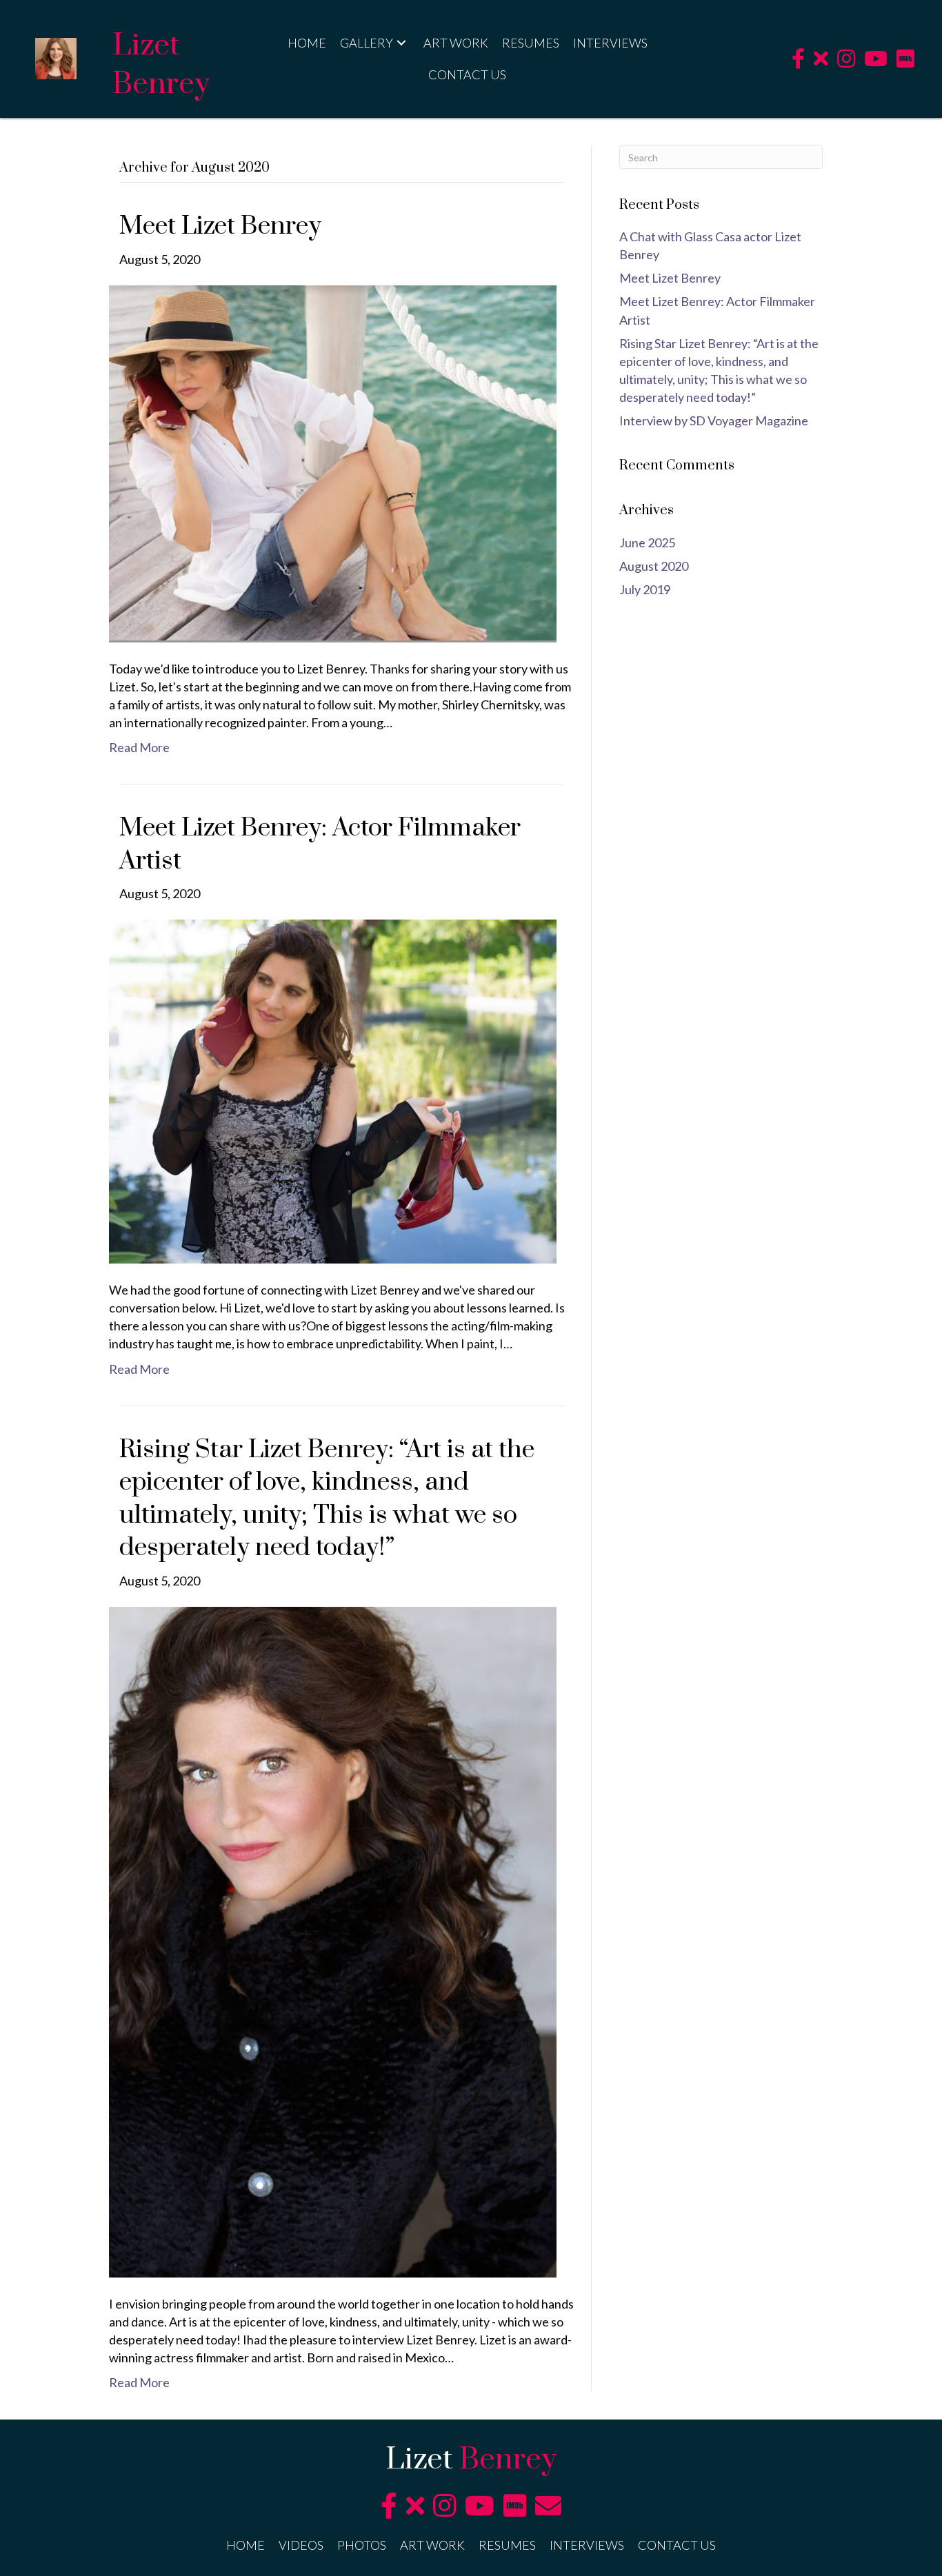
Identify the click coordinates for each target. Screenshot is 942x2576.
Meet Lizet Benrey (220, 226)
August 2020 (654, 566)
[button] (401, 42)
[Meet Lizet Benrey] (333, 462)
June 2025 (647, 542)
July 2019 (645, 589)
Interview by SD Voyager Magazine (714, 420)
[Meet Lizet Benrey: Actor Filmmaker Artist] (333, 1090)
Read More (139, 747)
